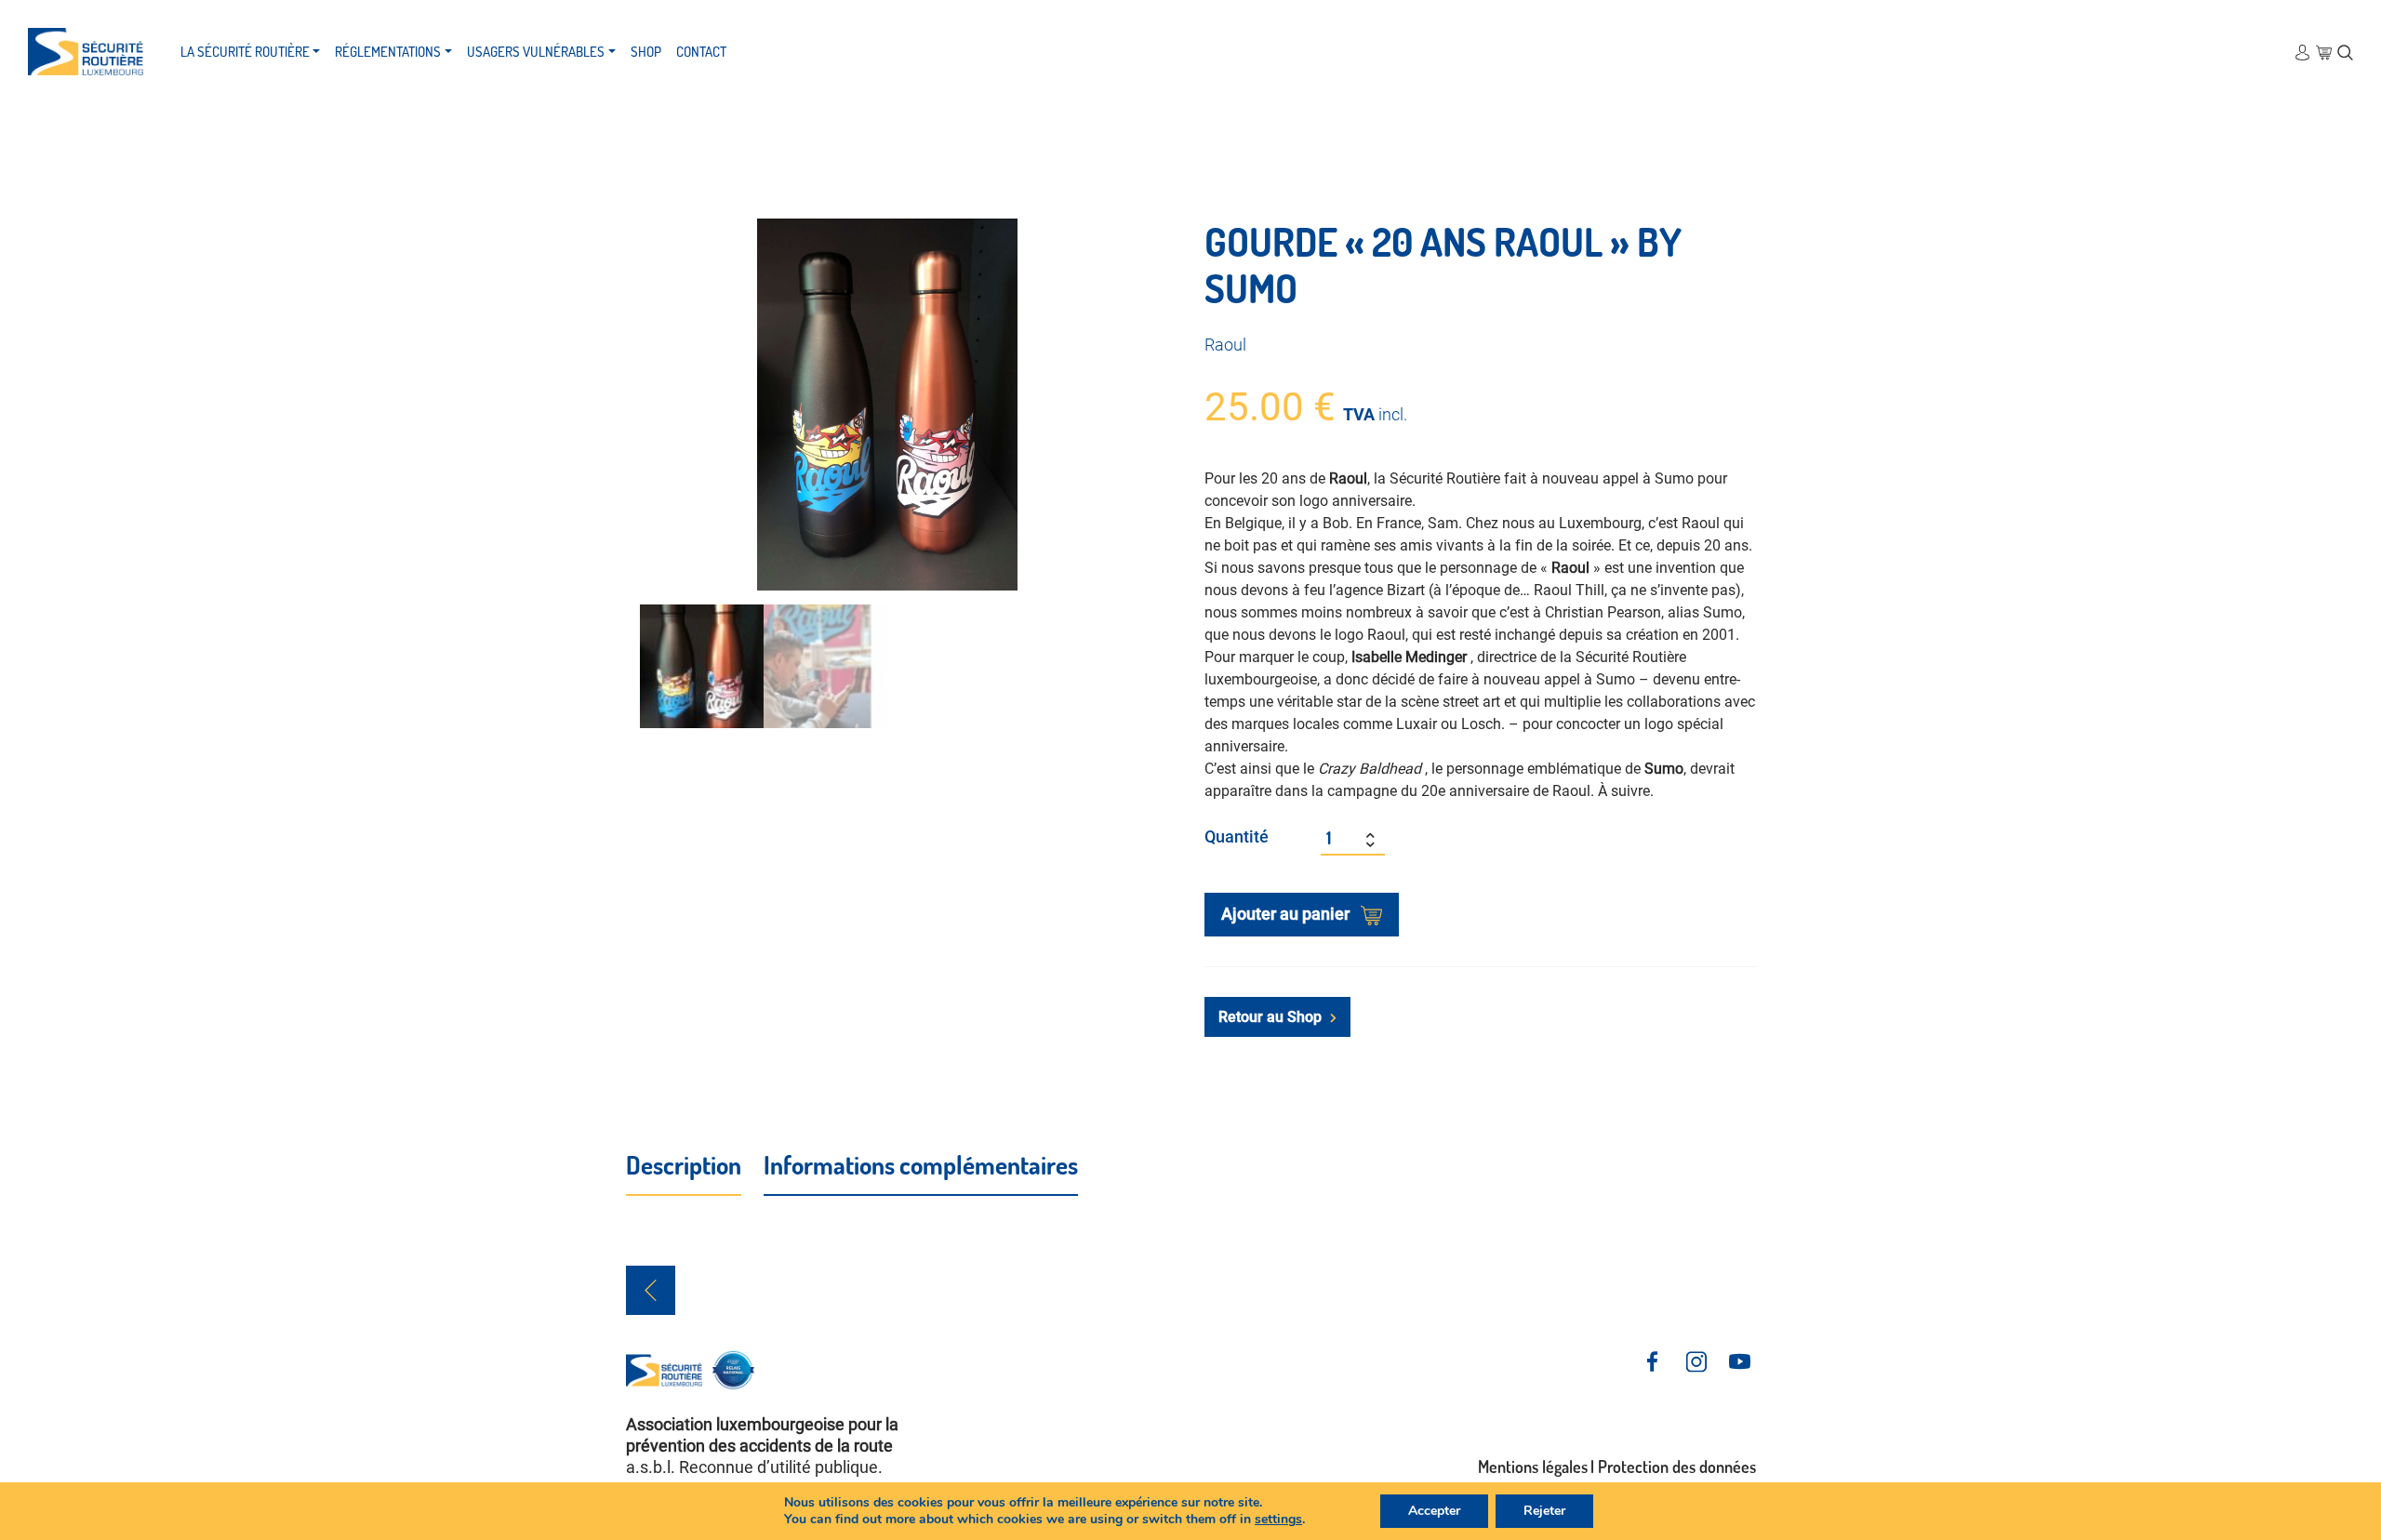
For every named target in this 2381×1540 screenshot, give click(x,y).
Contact (701, 52)
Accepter (1434, 1511)
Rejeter (1544, 1511)
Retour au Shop (1272, 1017)
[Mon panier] (2324, 52)
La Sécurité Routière (245, 52)
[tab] (684, 1166)
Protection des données (1677, 1467)
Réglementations (388, 52)
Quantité (1237, 836)
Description (684, 1164)
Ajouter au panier (1287, 914)
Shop (646, 52)
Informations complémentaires (921, 1164)
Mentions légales (1533, 1467)
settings (1278, 1520)
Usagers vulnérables (536, 52)
